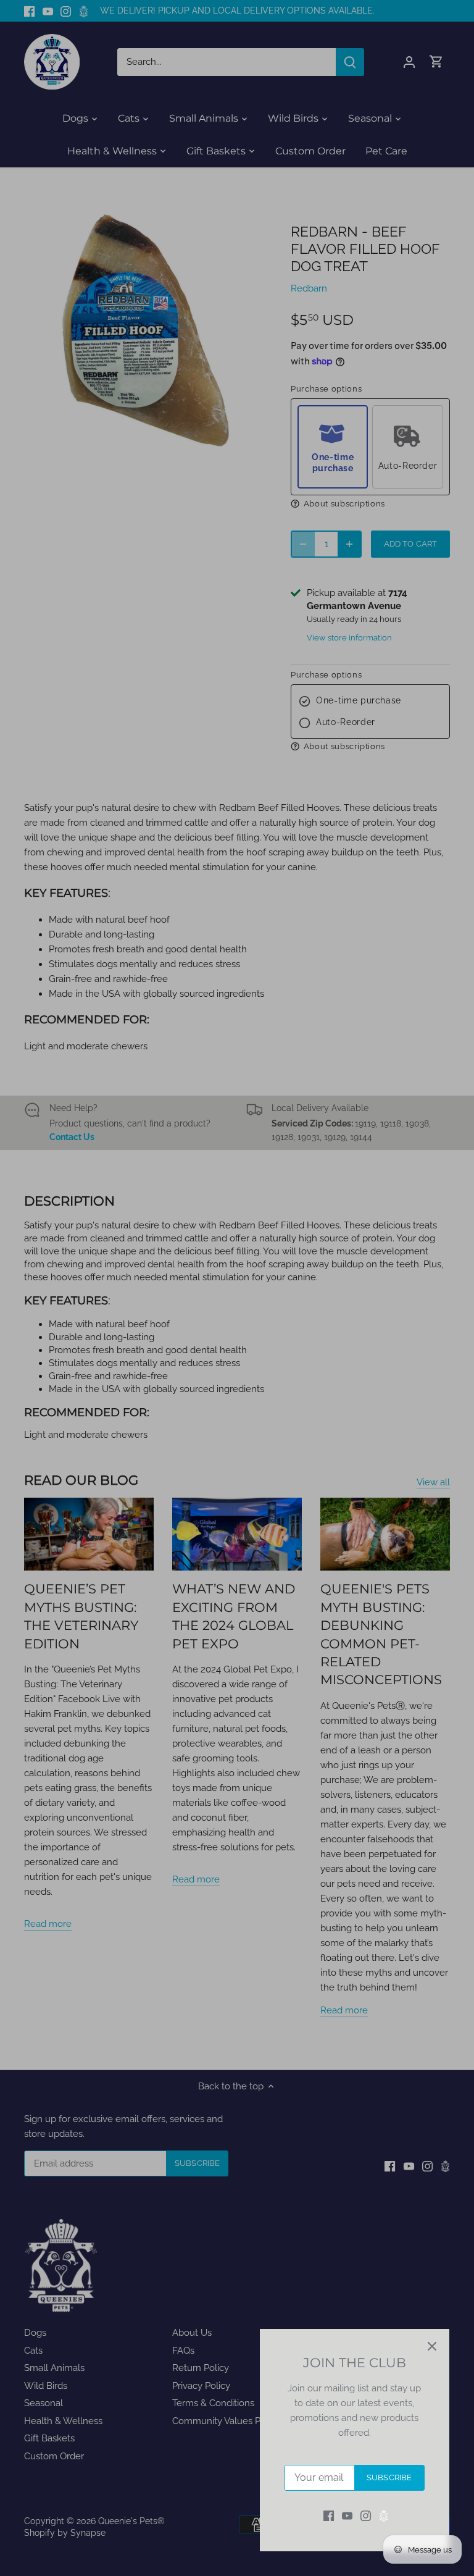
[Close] (432, 2346)
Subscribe (389, 2477)
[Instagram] (366, 2516)
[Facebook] (329, 2516)
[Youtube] (347, 2516)
